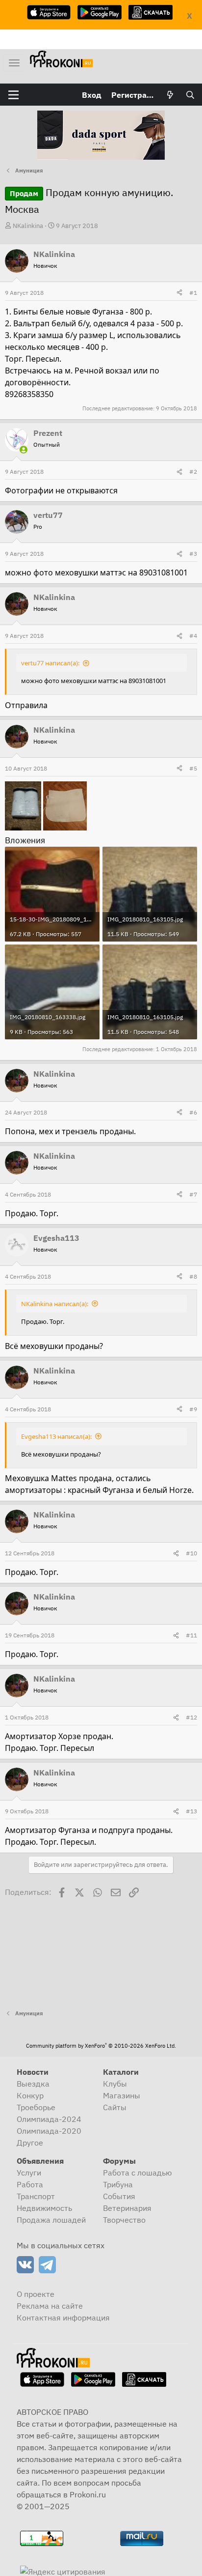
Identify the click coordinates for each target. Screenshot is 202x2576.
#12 (191, 1717)
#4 (193, 636)
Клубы (115, 2084)
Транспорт (36, 2196)
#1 (193, 293)
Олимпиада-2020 (49, 2131)
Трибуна (118, 2184)
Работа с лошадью (138, 2173)
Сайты (115, 2107)
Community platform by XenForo (101, 2046)
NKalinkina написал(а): (55, 1304)
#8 (193, 1276)
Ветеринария (127, 2208)
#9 (193, 1409)
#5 (193, 768)
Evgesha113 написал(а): (56, 1436)
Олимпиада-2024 (49, 2119)
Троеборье (36, 2107)
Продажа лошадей (51, 2220)
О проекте (36, 2294)
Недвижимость (44, 2208)
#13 (191, 1811)
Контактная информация (63, 2318)
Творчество (124, 2220)
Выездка (33, 2084)
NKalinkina (28, 226)
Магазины (122, 2095)
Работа (30, 2184)
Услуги (29, 2173)
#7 (193, 1194)
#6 (193, 1112)
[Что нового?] (170, 95)
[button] (13, 95)
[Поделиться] (179, 293)
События (119, 2196)
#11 (191, 1635)
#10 (191, 1553)
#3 (193, 554)
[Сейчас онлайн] (24, 450)
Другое (30, 2143)
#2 (193, 472)
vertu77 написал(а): (50, 663)
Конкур (30, 2095)
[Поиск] (190, 95)
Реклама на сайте (50, 2306)
